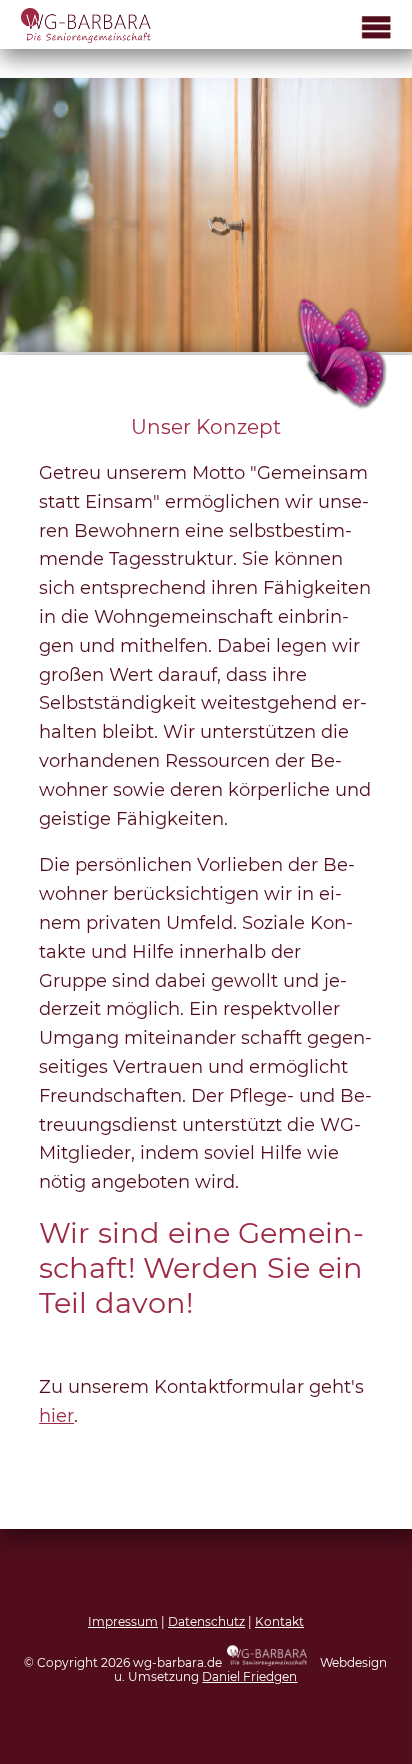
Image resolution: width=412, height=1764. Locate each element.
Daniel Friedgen (249, 1676)
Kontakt (279, 1621)
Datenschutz (206, 1621)
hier (56, 1416)
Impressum (123, 1621)
